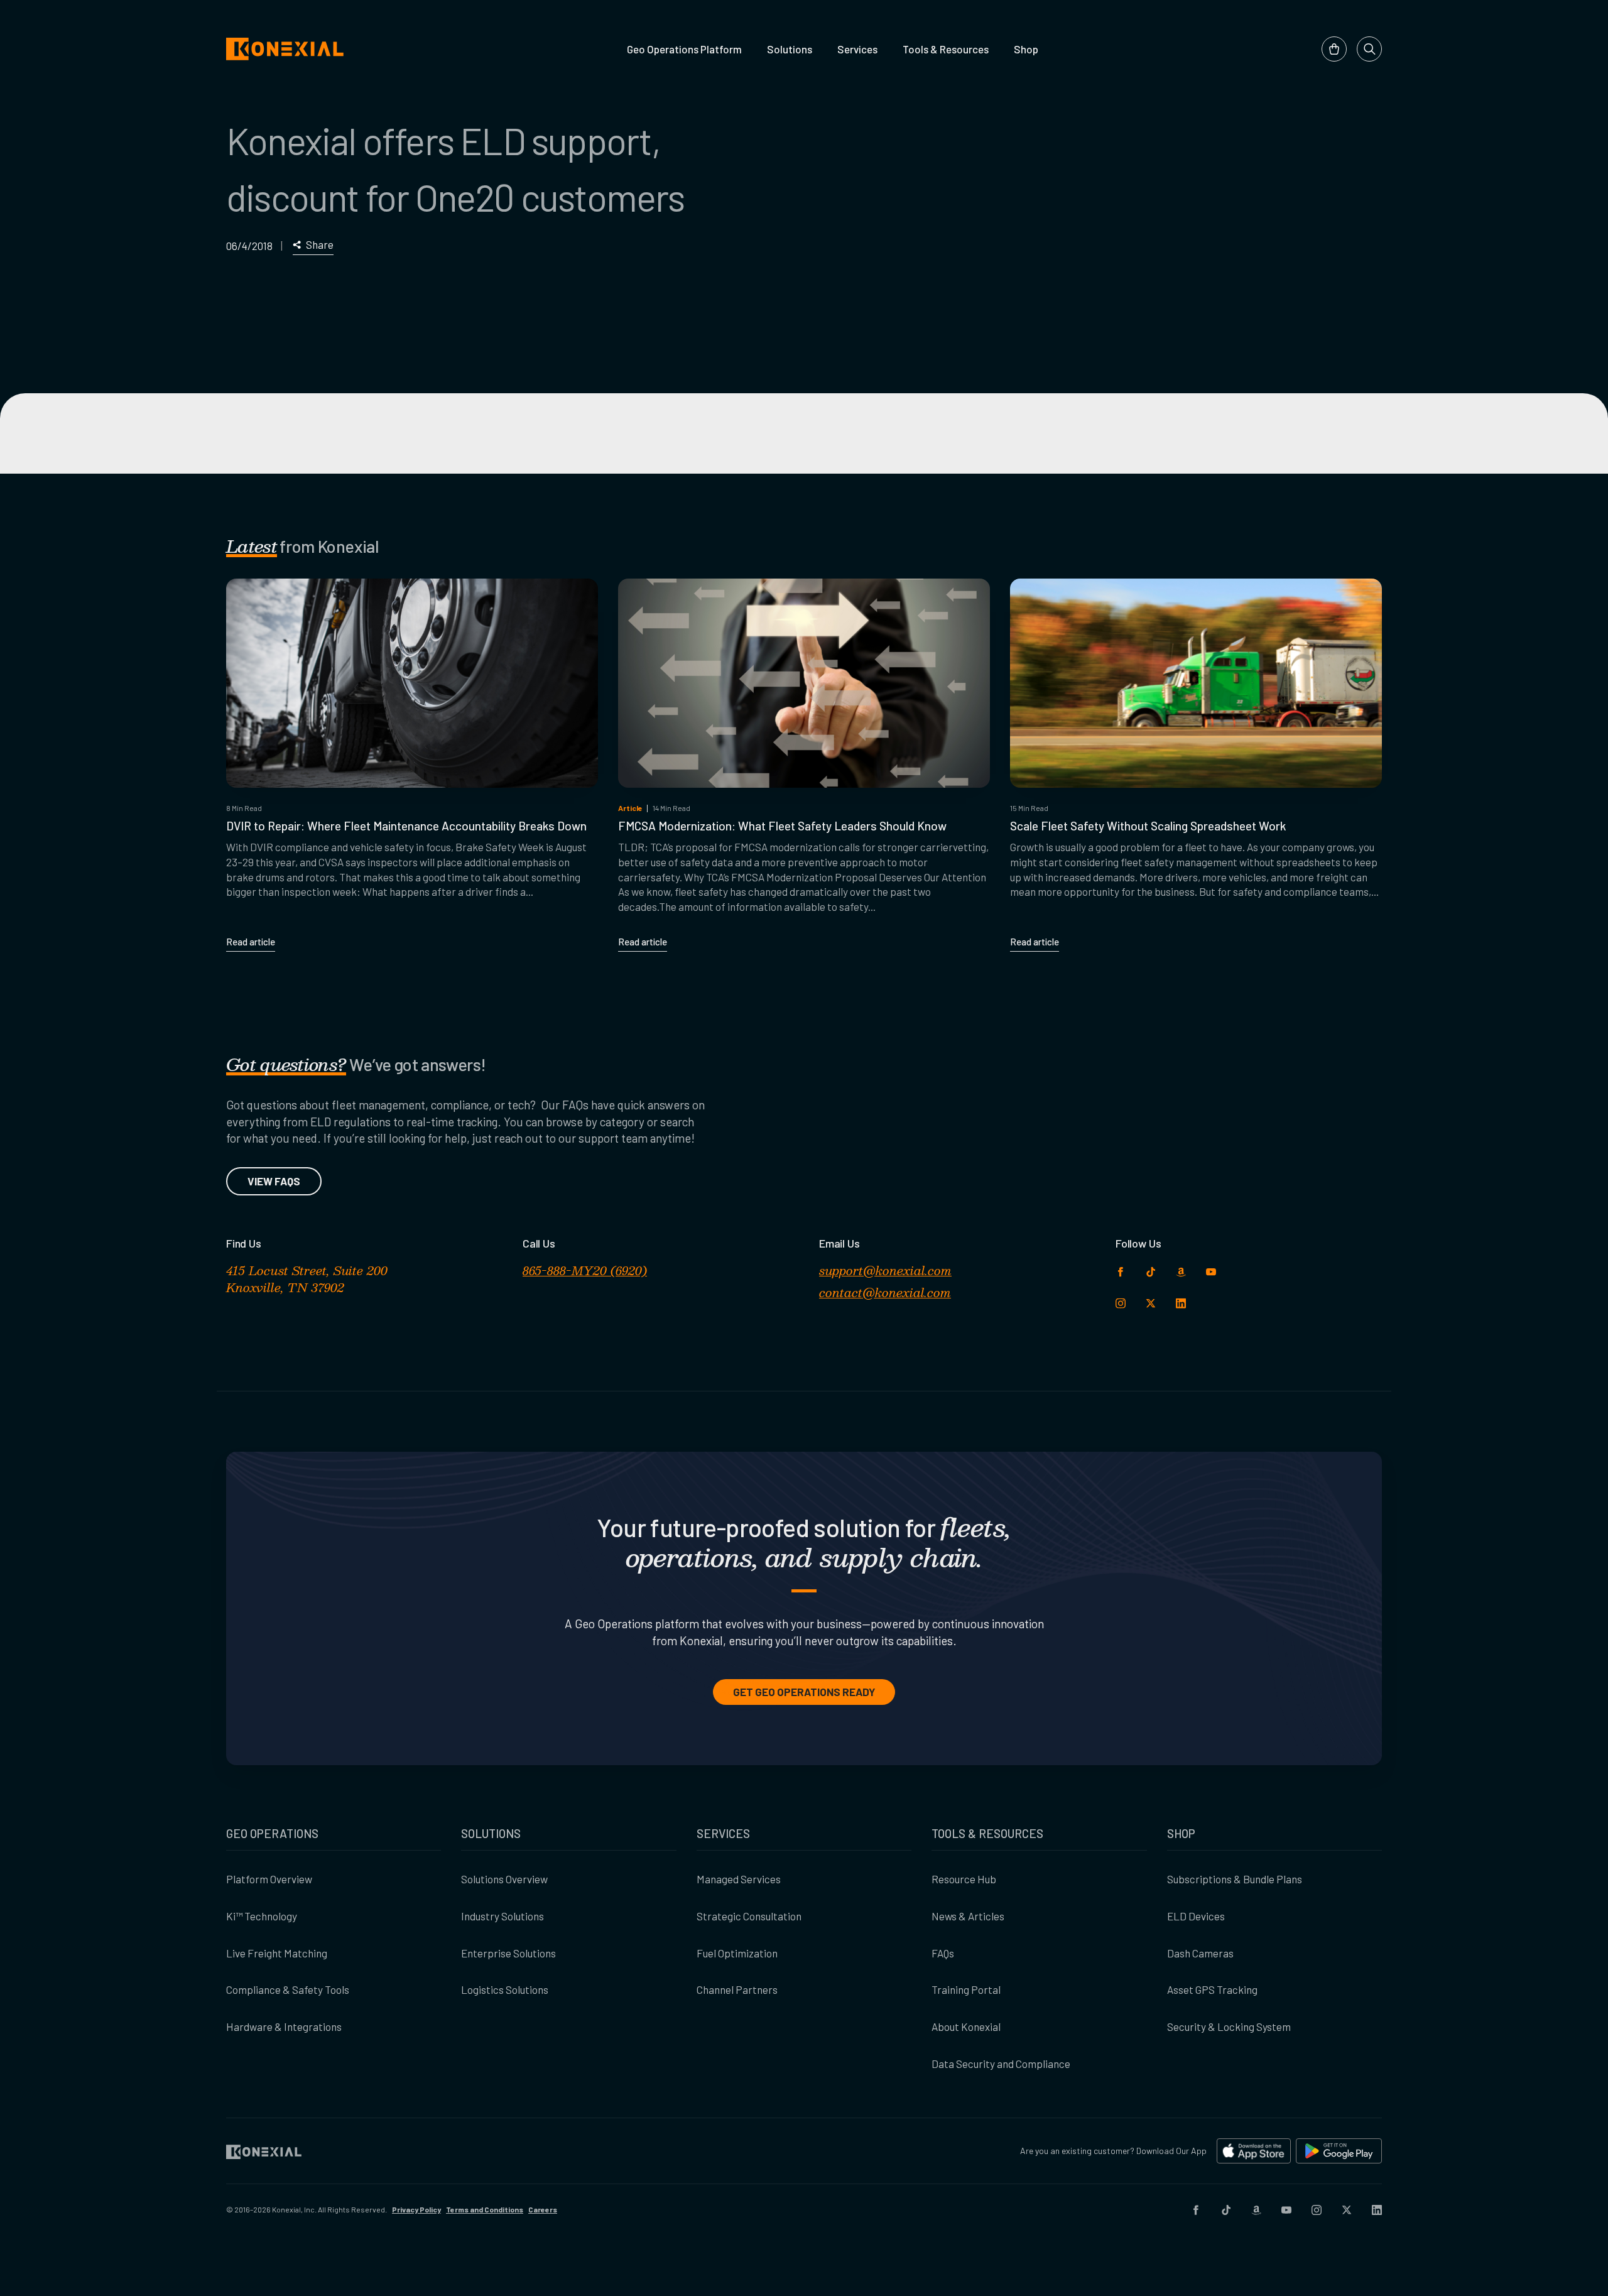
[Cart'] (1334, 49)
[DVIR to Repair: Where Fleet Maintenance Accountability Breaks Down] (412, 683)
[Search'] (1369, 49)
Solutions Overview (504, 1879)
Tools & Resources (946, 49)
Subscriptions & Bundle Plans (1235, 1879)
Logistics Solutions (505, 1989)
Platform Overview (269, 1879)
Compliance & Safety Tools (288, 1989)
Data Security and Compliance (1001, 2064)
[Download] (1254, 2151)
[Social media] (1196, 2210)
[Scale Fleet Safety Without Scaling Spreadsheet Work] (1196, 683)
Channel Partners (737, 1989)
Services (857, 49)
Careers (543, 2209)
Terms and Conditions (485, 2209)
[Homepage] (285, 49)
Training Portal (966, 1989)
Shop (1026, 49)
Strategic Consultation (749, 1916)
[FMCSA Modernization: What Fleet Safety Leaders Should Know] (804, 683)
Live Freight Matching (277, 1953)
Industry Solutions (503, 1916)
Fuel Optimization (737, 1953)
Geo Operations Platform (684, 49)
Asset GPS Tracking (1212, 1989)
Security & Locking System (1229, 2027)
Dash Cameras (1200, 1953)
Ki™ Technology (262, 1916)
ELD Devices (1196, 1916)
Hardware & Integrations (284, 2027)
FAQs (943, 1953)
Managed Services (739, 1879)
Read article (251, 942)
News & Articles (968, 1916)
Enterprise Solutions (508, 1953)
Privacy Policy (416, 2209)
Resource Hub (964, 1879)
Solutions (790, 49)
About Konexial (966, 2027)
